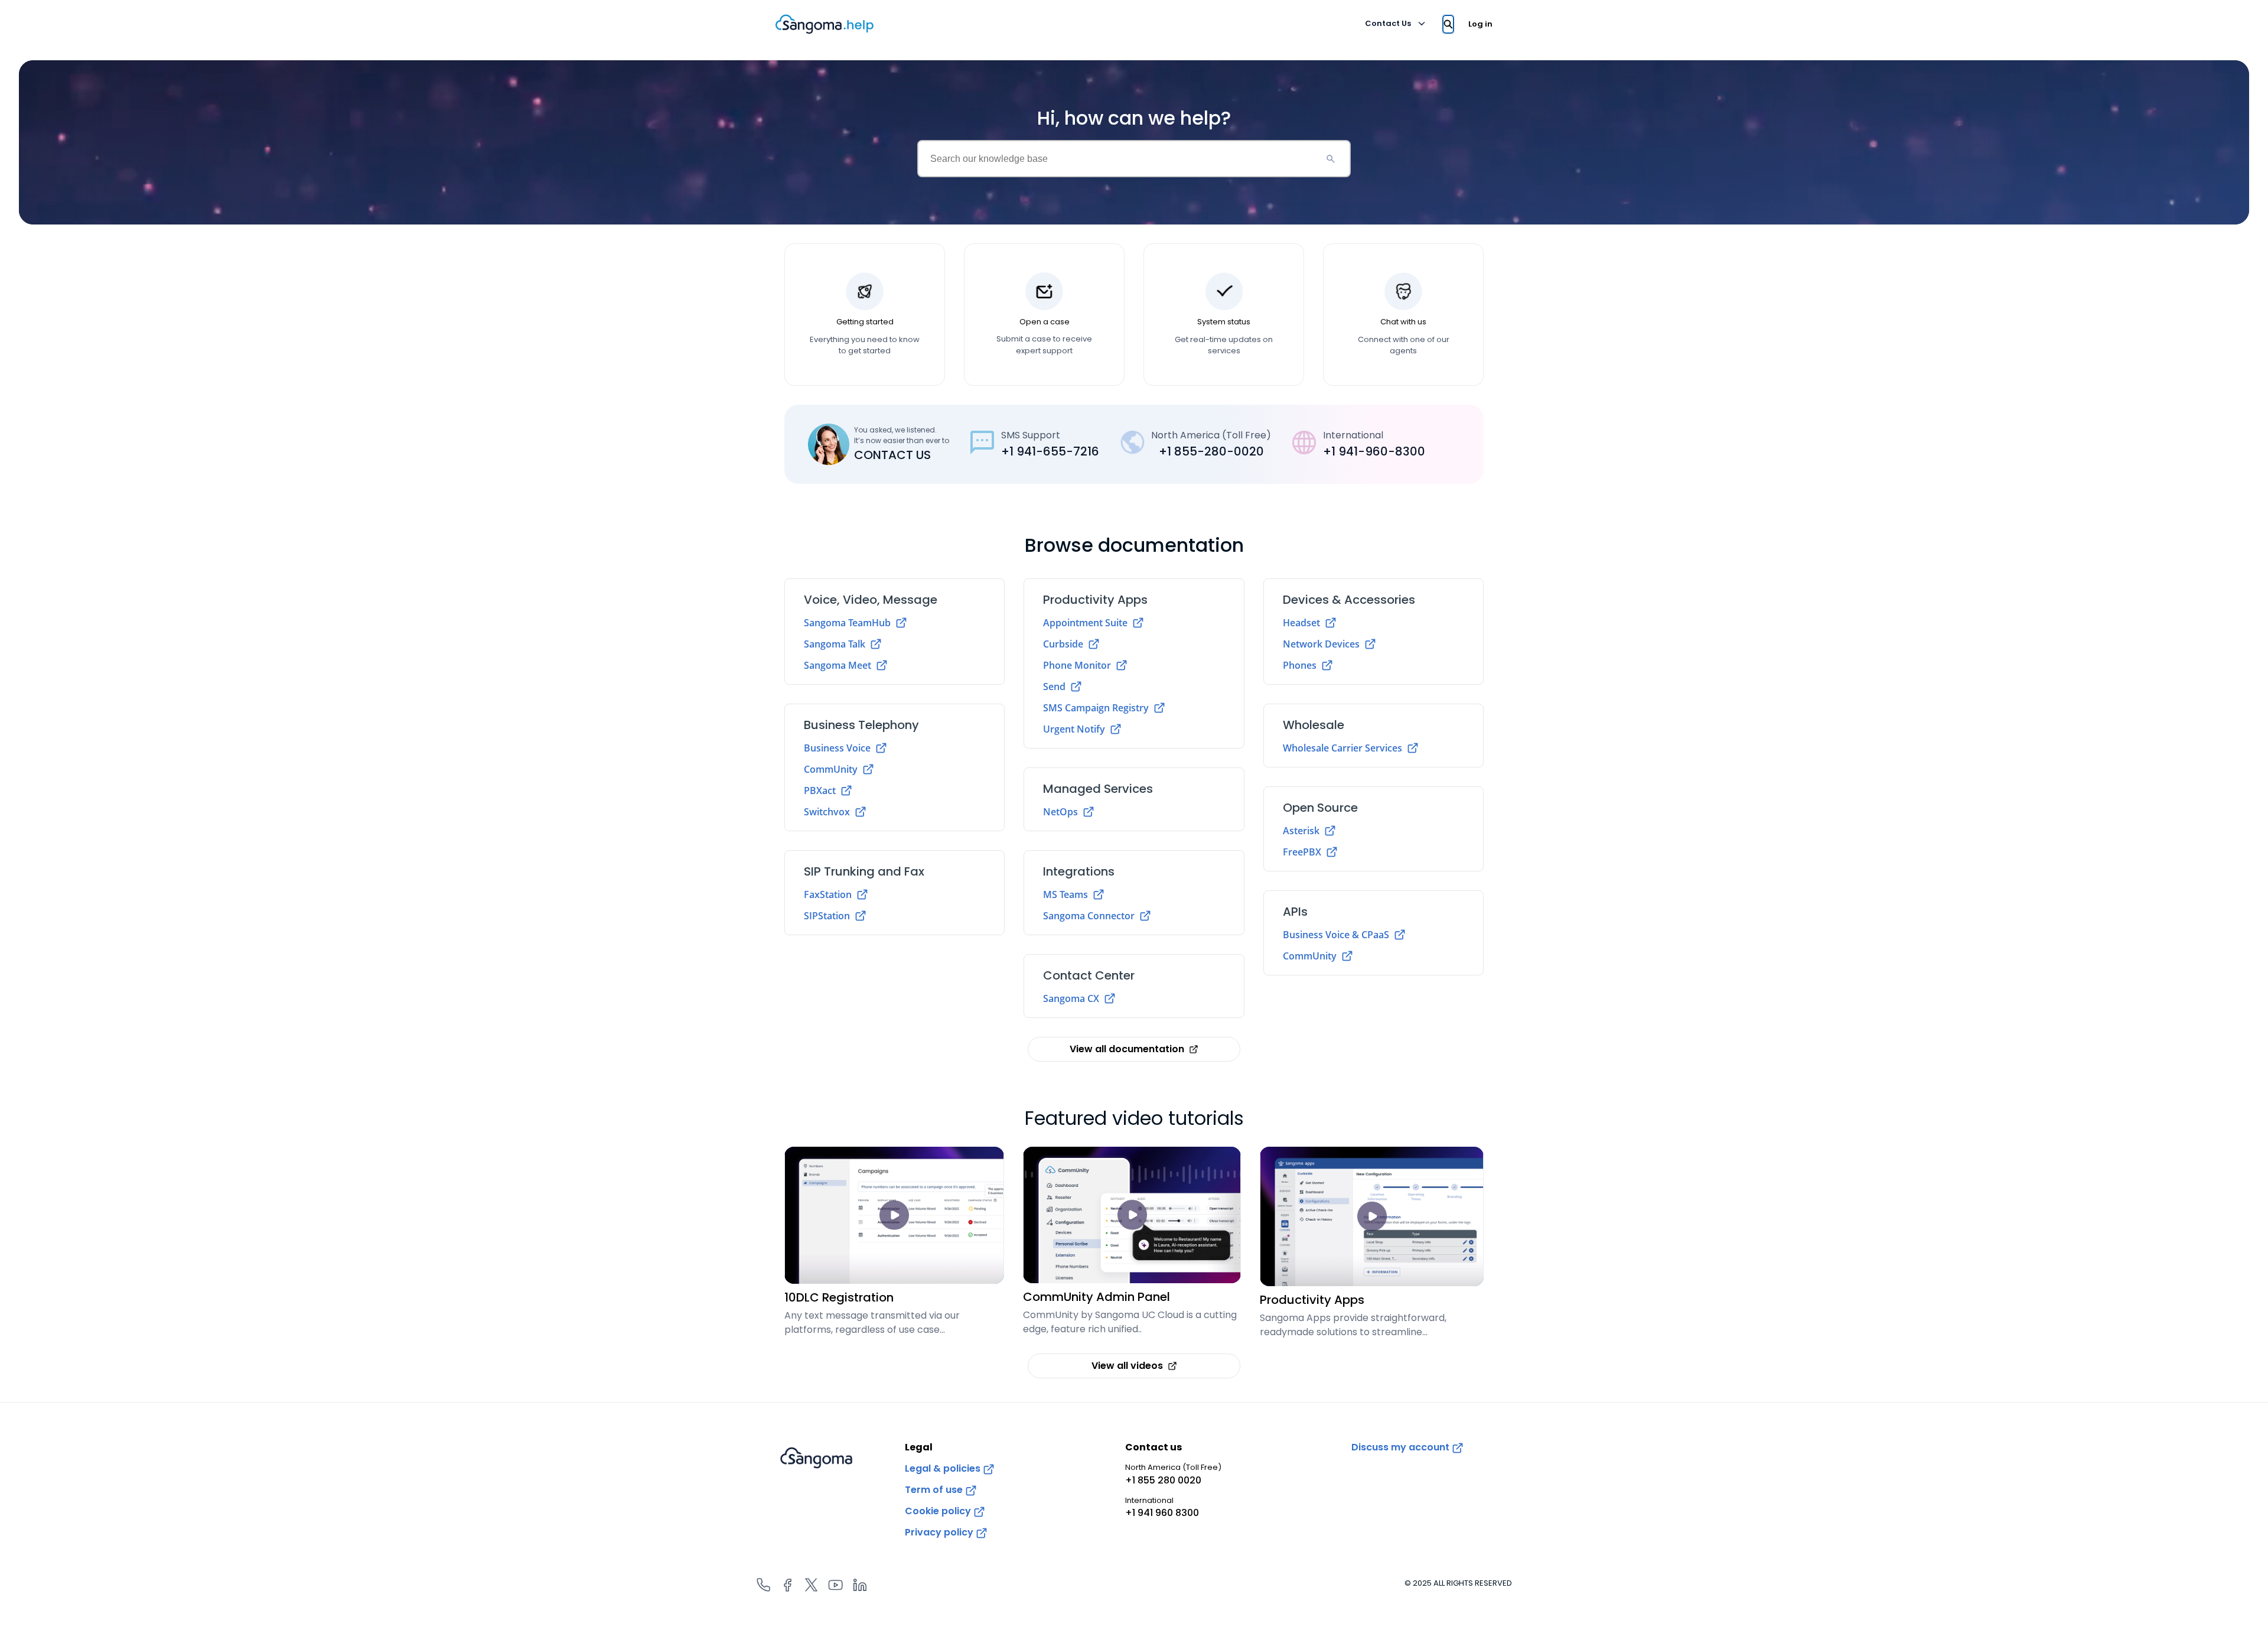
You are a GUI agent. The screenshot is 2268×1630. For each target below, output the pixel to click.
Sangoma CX (1071, 998)
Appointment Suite (1085, 623)
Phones (1300, 665)
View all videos (1127, 1366)
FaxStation (828, 894)
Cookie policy (939, 1511)
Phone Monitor (1077, 665)
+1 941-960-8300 (1374, 451)
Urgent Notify (1074, 729)
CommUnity (831, 769)
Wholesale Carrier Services (1342, 748)
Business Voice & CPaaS (1336, 935)
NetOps (1060, 812)
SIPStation (827, 916)
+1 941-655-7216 (1050, 451)
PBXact (820, 790)
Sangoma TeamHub (847, 623)
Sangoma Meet (838, 665)
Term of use (935, 1490)
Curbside (1063, 644)
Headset (1301, 623)
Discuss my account (1402, 1447)
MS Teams (1065, 894)
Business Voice (837, 748)
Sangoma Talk (835, 644)
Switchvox (827, 812)
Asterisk (1301, 831)
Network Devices (1321, 644)
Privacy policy (940, 1532)
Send (1054, 687)
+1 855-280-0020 (1211, 451)
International (1162, 1507)
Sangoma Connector (1089, 916)
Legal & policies (944, 1468)
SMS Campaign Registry (1096, 708)
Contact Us (1388, 23)
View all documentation (1127, 1049)
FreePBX (1302, 852)
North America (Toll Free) (1173, 1474)
